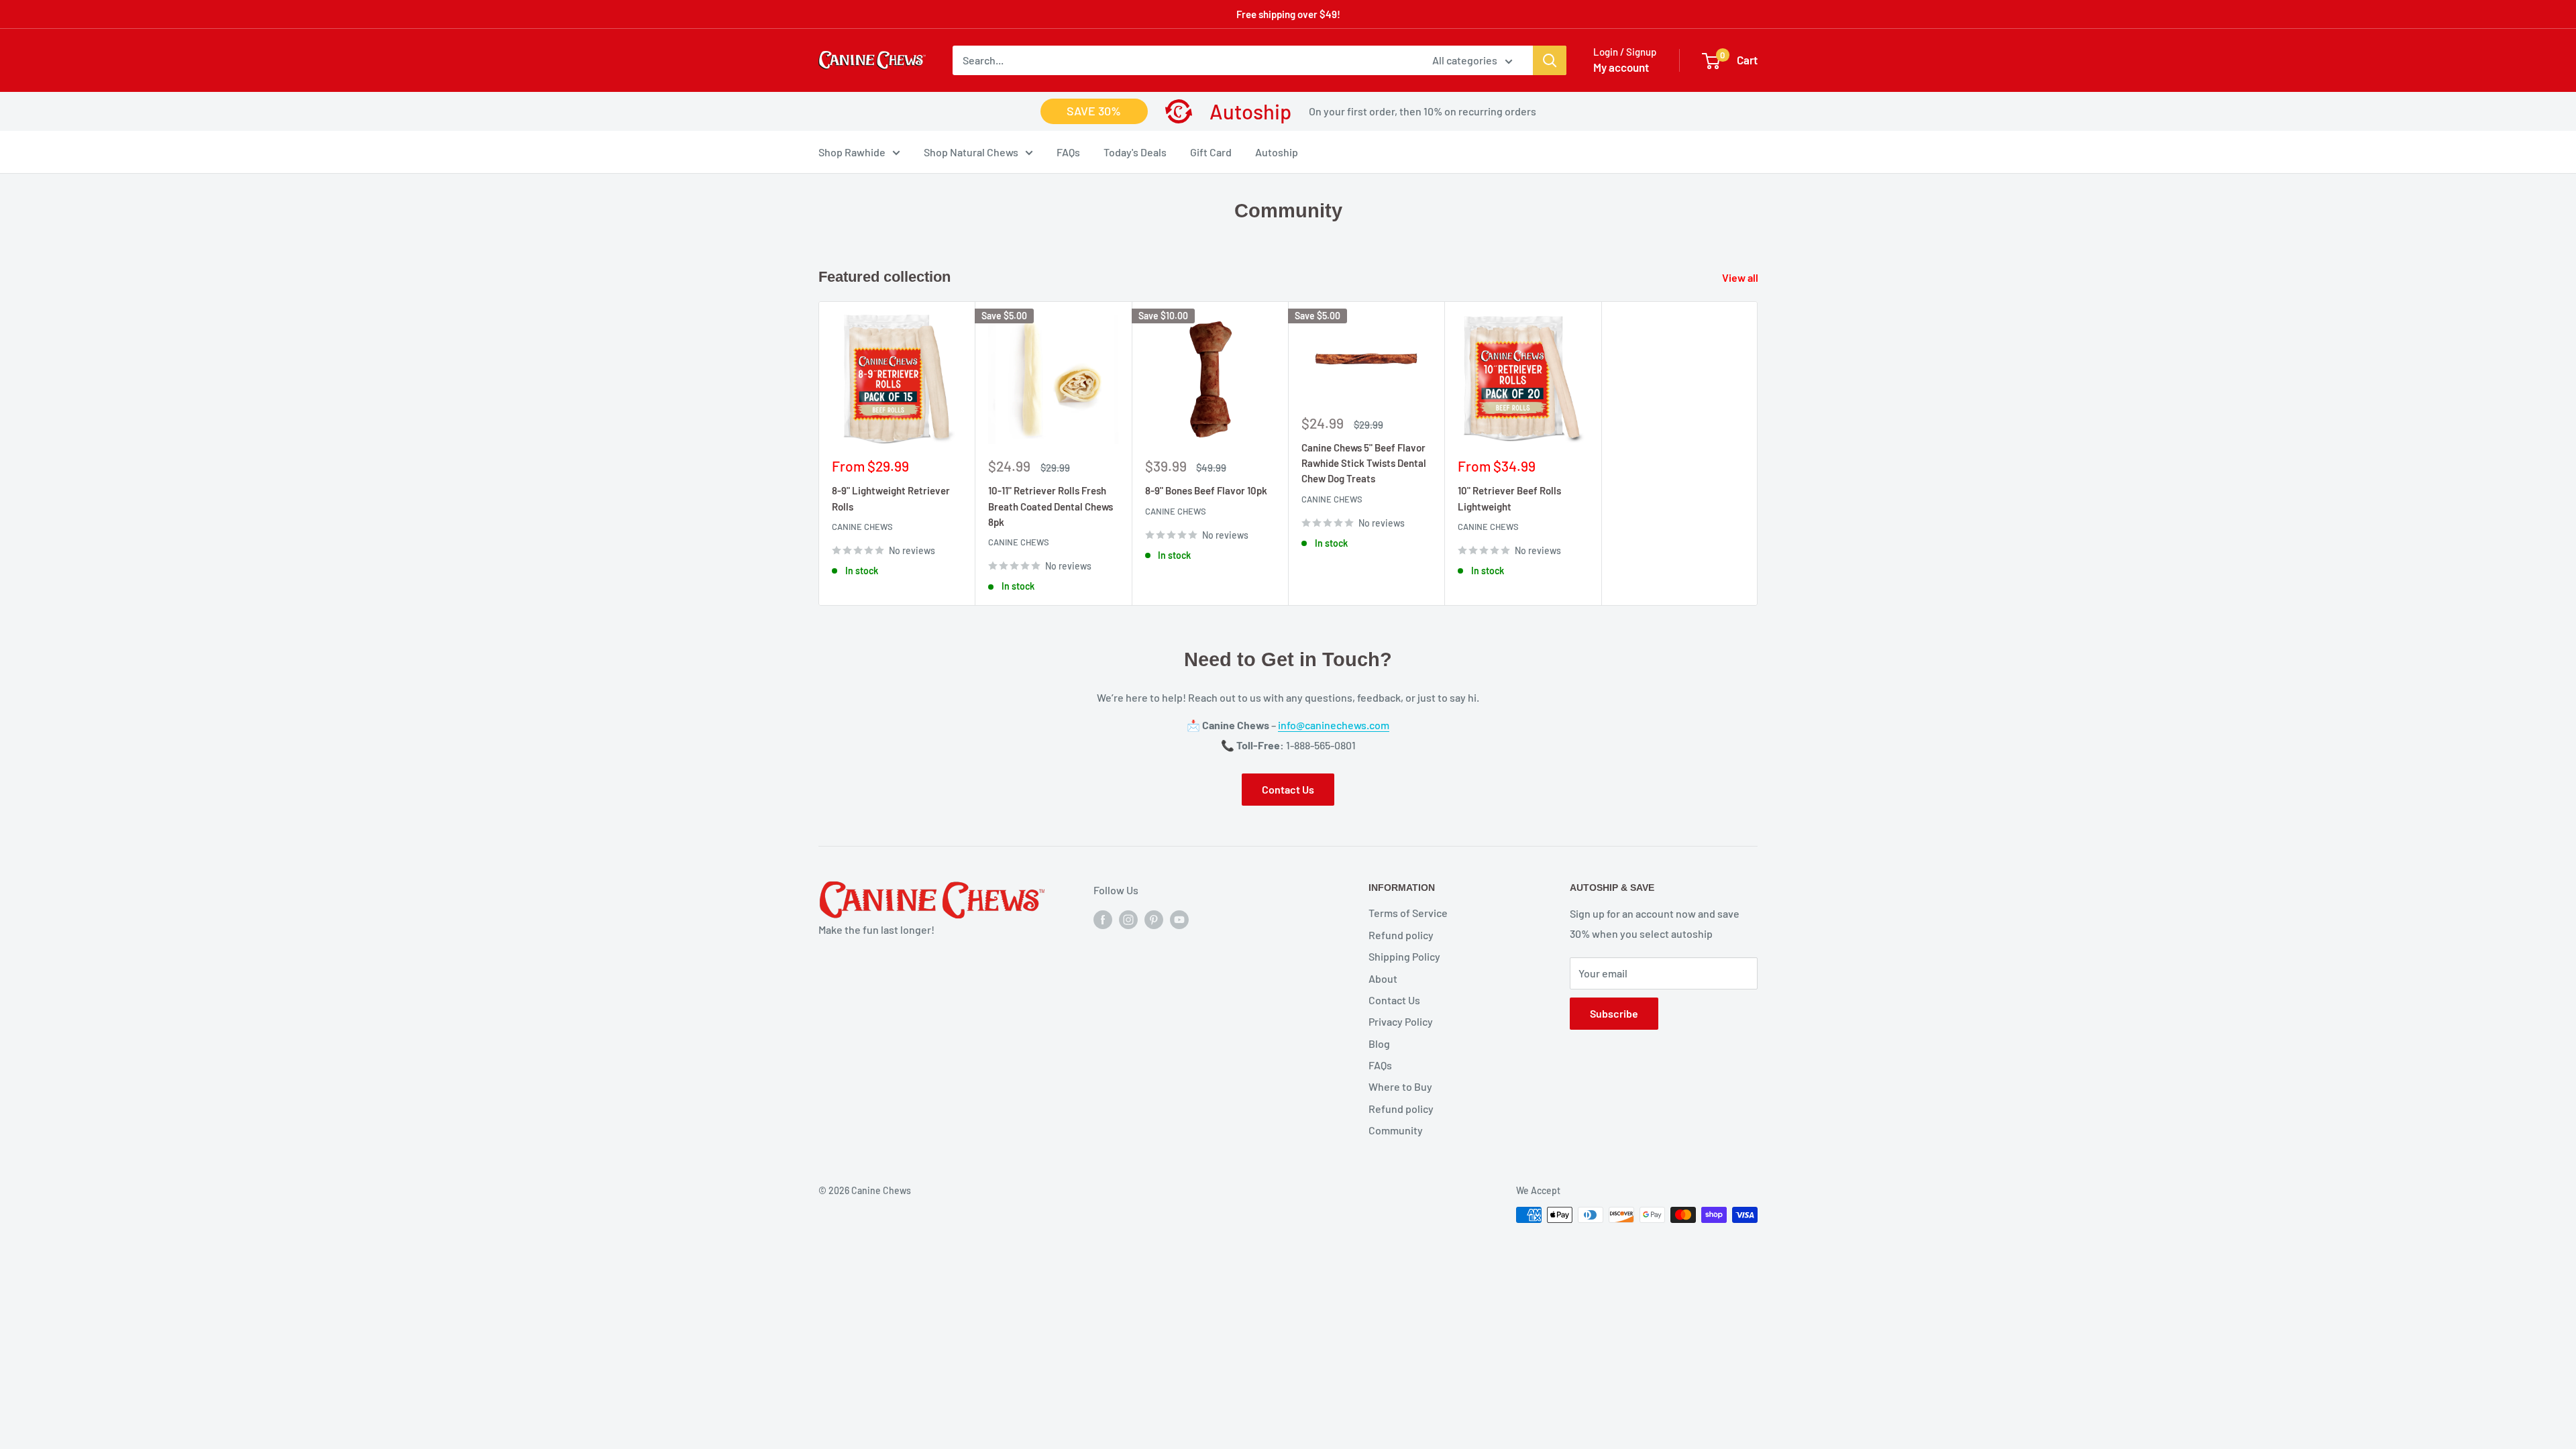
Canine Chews (862, 527)
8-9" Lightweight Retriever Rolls (891, 498)
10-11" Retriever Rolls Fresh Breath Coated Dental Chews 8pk (1051, 506)
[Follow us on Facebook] (1103, 919)
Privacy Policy (1401, 1021)
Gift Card (1211, 152)
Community (1396, 1130)
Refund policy (1401, 935)
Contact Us (1288, 789)
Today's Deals (1135, 152)
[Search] (1550, 60)
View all (1741, 277)
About (1383, 978)
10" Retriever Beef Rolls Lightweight (1509, 498)
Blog (1379, 1043)
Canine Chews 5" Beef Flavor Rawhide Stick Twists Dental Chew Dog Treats (1364, 463)
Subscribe (1614, 1013)
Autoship (1277, 152)
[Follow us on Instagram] (1128, 919)
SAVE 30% (1094, 111)
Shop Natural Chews (971, 152)
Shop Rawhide (852, 152)
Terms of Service (1408, 913)
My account (1621, 67)
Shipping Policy (1404, 956)
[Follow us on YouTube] (1179, 919)
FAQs (1068, 152)
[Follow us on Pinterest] (1154, 919)
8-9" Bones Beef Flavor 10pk (1206, 490)
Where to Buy (1400, 1086)
